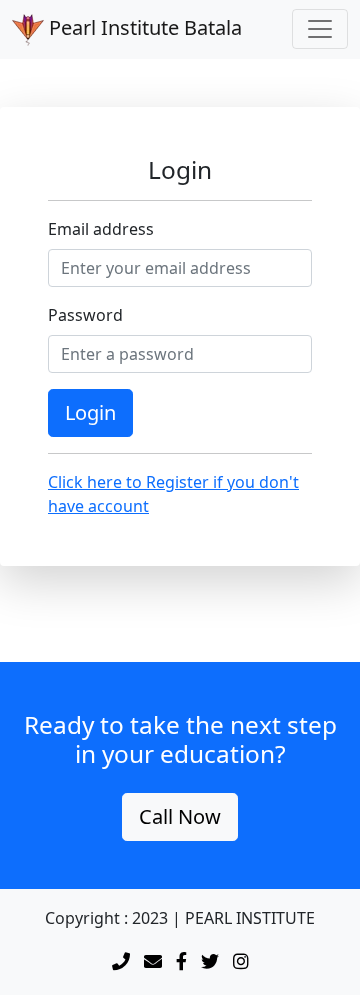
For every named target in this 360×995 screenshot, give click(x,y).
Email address (101, 229)
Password (85, 315)
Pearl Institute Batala (143, 27)
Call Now (180, 816)
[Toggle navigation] (320, 29)
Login (90, 412)
